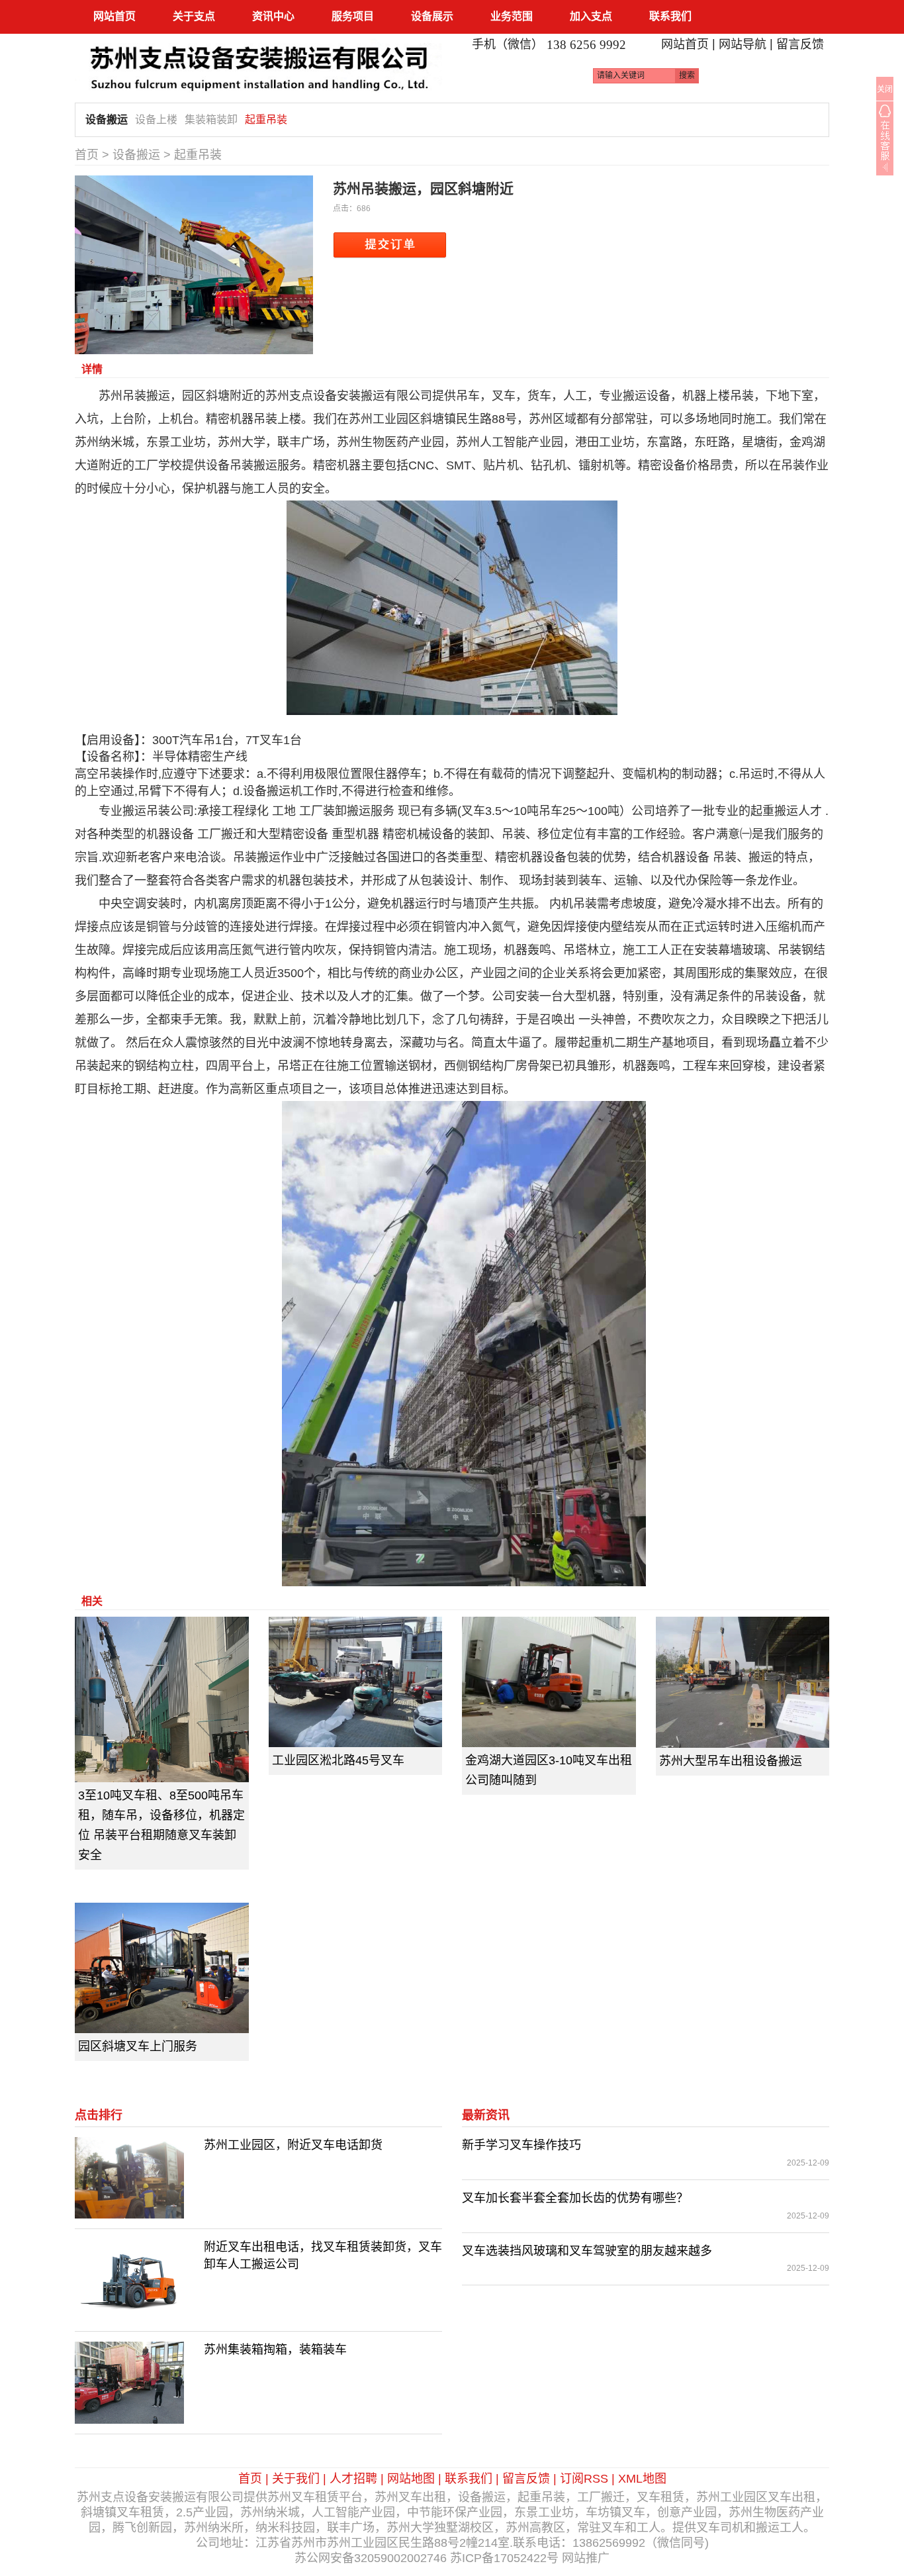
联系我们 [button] (670, 16)
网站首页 (114, 16)
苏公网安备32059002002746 (371, 2558)
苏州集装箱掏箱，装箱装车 (275, 2350)
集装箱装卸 (211, 119)
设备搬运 (107, 119)
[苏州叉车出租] (258, 62)
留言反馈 (800, 44)
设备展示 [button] (432, 16)
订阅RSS (584, 2479)
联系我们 (469, 2479)
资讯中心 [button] (273, 16)
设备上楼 (156, 119)
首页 (87, 155)
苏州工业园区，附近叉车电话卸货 (293, 2145)
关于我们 (296, 2479)
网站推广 (586, 2558)
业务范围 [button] (512, 16)
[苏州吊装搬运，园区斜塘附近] (194, 264)
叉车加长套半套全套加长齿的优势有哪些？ (575, 2198)
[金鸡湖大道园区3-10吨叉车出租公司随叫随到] (549, 1682)
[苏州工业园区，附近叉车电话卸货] (129, 2177)
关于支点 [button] (194, 16)
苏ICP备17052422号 (504, 2558)
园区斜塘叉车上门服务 (138, 2046)
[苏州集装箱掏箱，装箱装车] (129, 2382)
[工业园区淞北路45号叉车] (356, 1682)
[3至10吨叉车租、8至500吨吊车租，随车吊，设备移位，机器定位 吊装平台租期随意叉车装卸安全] (162, 1699)
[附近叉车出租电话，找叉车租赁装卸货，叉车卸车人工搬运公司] (129, 2279)
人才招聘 (353, 2479)
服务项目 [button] (353, 16)
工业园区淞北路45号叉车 (338, 1760)
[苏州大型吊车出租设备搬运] (743, 1682)
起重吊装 (266, 119)
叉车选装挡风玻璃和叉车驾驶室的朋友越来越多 (587, 2251)
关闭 (885, 89)
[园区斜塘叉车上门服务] (162, 1968)
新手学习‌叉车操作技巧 (521, 2145)
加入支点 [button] (591, 16)
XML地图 (642, 2479)
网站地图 (411, 2479)
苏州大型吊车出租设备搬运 (731, 1761)
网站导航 (743, 44)
